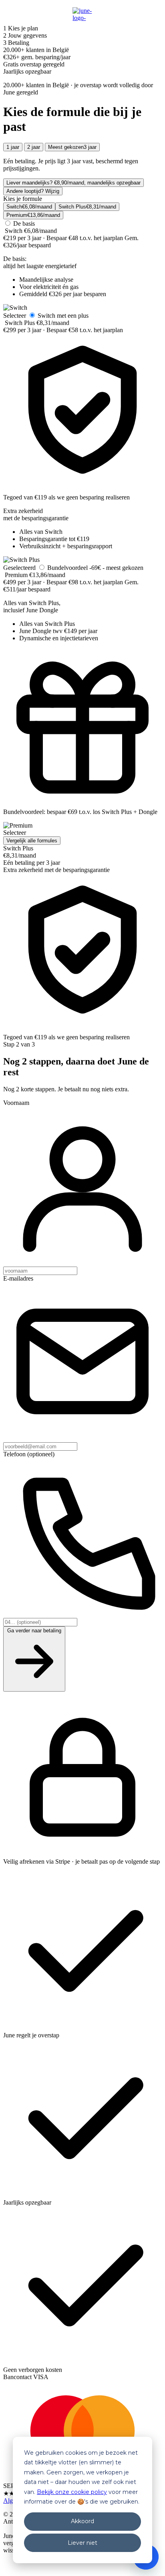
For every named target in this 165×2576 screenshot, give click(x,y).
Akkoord (82, 2521)
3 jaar (72, 147)
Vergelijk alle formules (32, 841)
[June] (82, 14)
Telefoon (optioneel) (29, 1454)
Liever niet (82, 2543)
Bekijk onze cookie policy (72, 2492)
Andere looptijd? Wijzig (33, 191)
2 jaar (34, 147)
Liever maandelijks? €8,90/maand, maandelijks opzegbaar (73, 183)
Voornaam (16, 1103)
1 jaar (13, 147)
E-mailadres (18, 1278)
